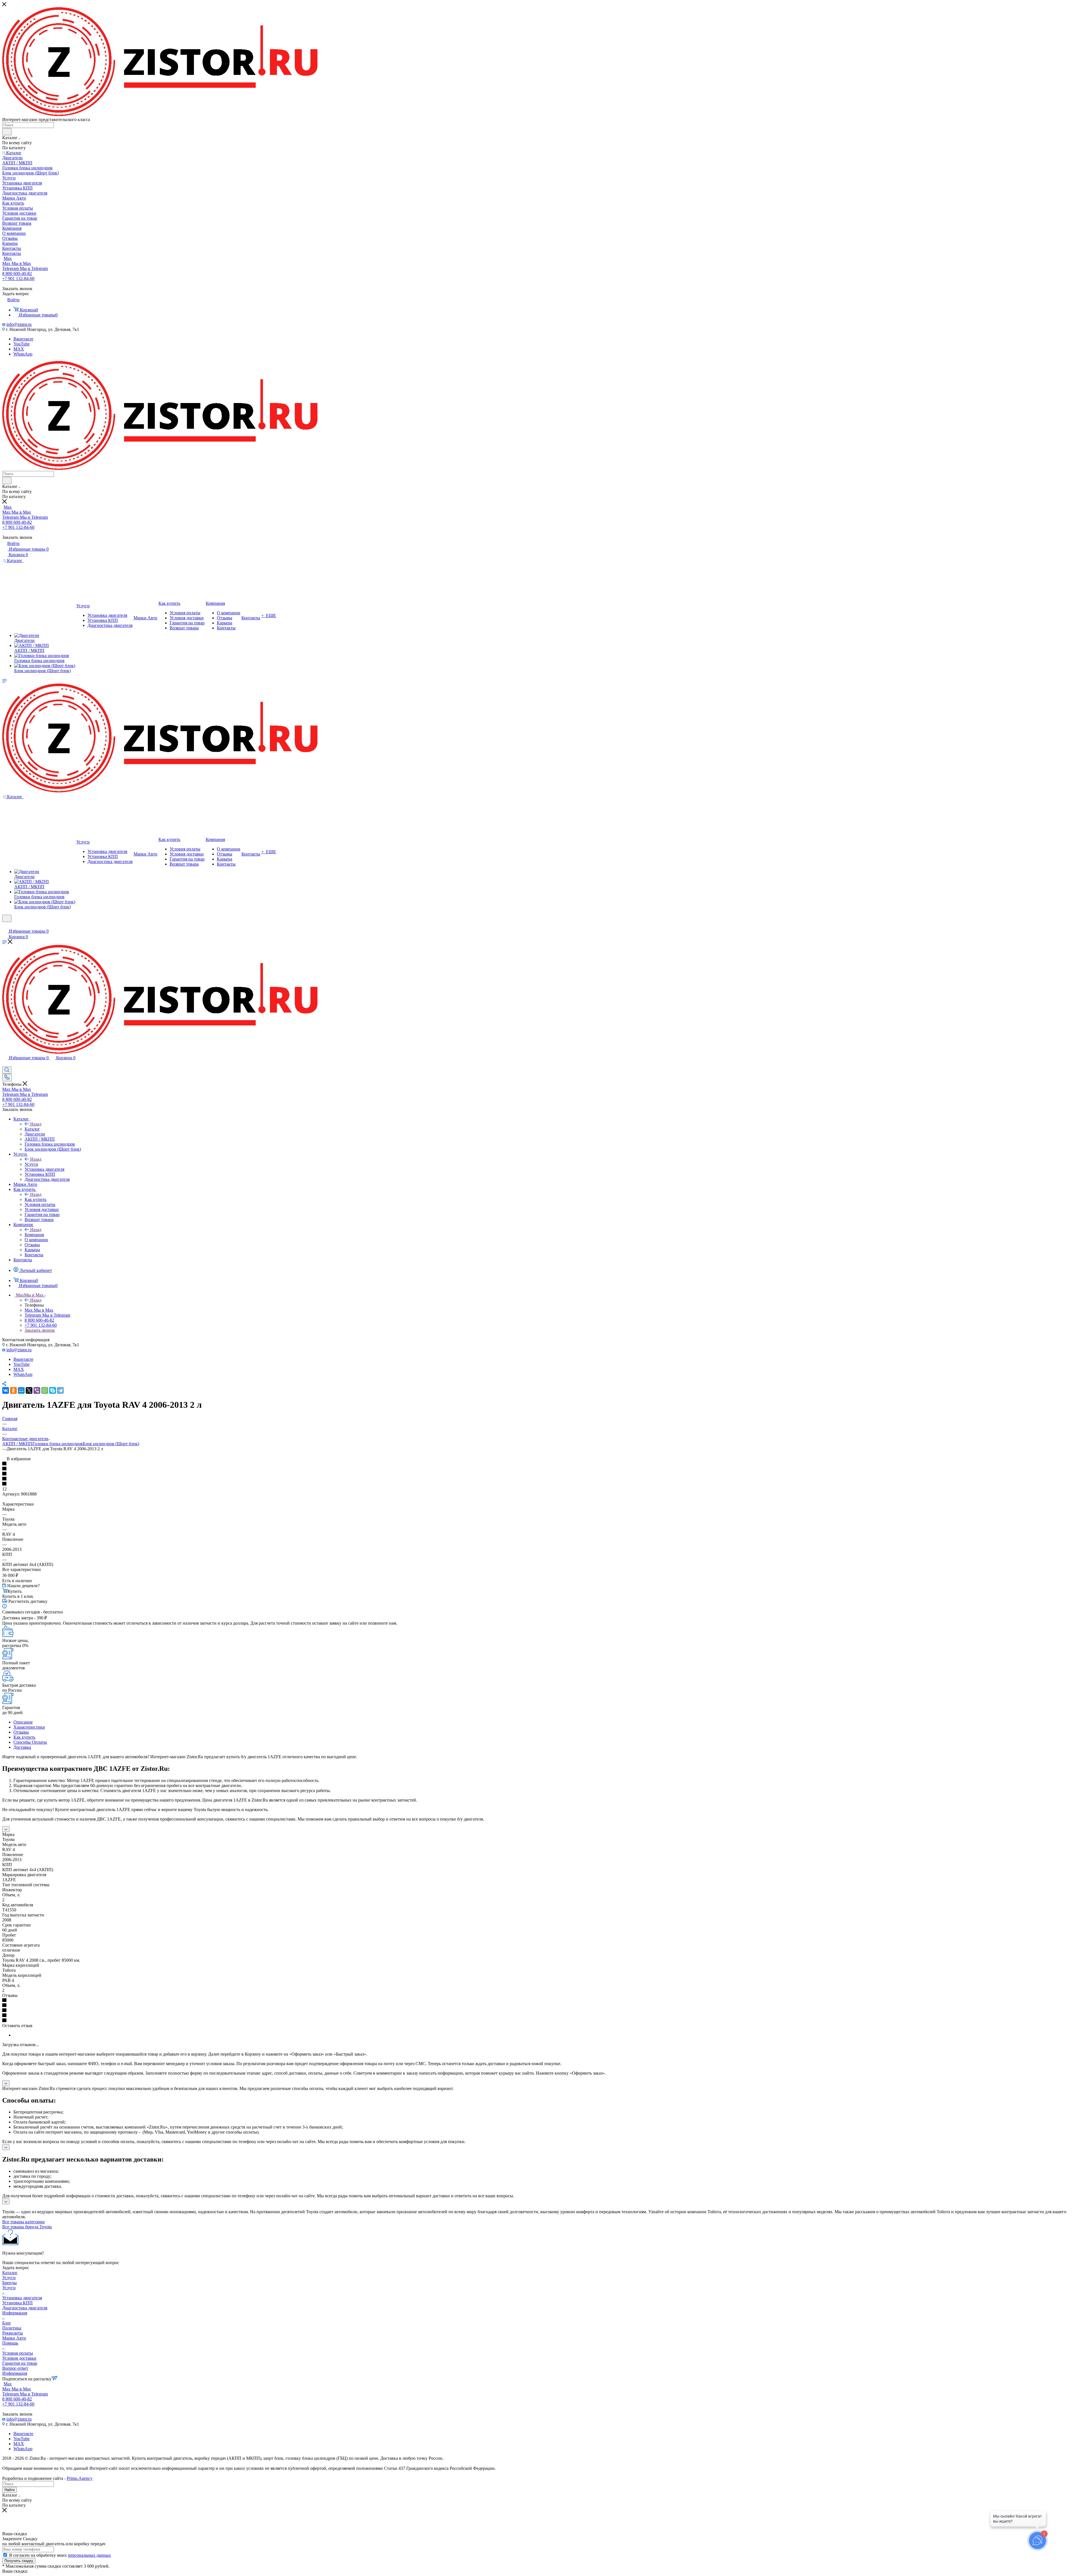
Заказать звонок (40, 1330)
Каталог (32, 1129)
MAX (19, 349)
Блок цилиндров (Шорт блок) (111, 1444)
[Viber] (37, 1390)
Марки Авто (14, 2338)
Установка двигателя (22, 2298)
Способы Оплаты (30, 1742)
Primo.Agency (80, 2478)
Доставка (22, 1747)
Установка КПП (17, 2303)
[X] (29, 1390)
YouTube (22, 344)
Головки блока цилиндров (58, 1444)
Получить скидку (19, 2561)
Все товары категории (23, 2222)
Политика (12, 2328)
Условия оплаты (18, 2353)
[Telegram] (60, 1390)
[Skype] (53, 1390)
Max (8, 258)
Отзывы (21, 1732)
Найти (10, 2490)
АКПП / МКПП (17, 1444)
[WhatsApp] (45, 1390)
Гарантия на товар (20, 2363)
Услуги (31, 1164)
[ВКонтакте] (6, 1390)
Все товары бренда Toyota (27, 2227)
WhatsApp (23, 354)
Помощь (10, 2343)
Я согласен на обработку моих (60, 2555)
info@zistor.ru (19, 324)
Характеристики (29, 1727)
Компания (34, 1235)
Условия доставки (19, 2358)
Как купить (35, 1199)
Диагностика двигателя (25, 2308)
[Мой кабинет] (5, 926)
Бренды (10, 2283)
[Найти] (7, 132)
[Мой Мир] (21, 1390)
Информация (15, 2313)
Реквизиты (13, 2333)
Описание (23, 1722)
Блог (7, 2323)
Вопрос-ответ (15, 2368)
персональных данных (89, 2555)
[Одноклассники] (13, 1390)
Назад (36, 1124)
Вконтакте (23, 339)
